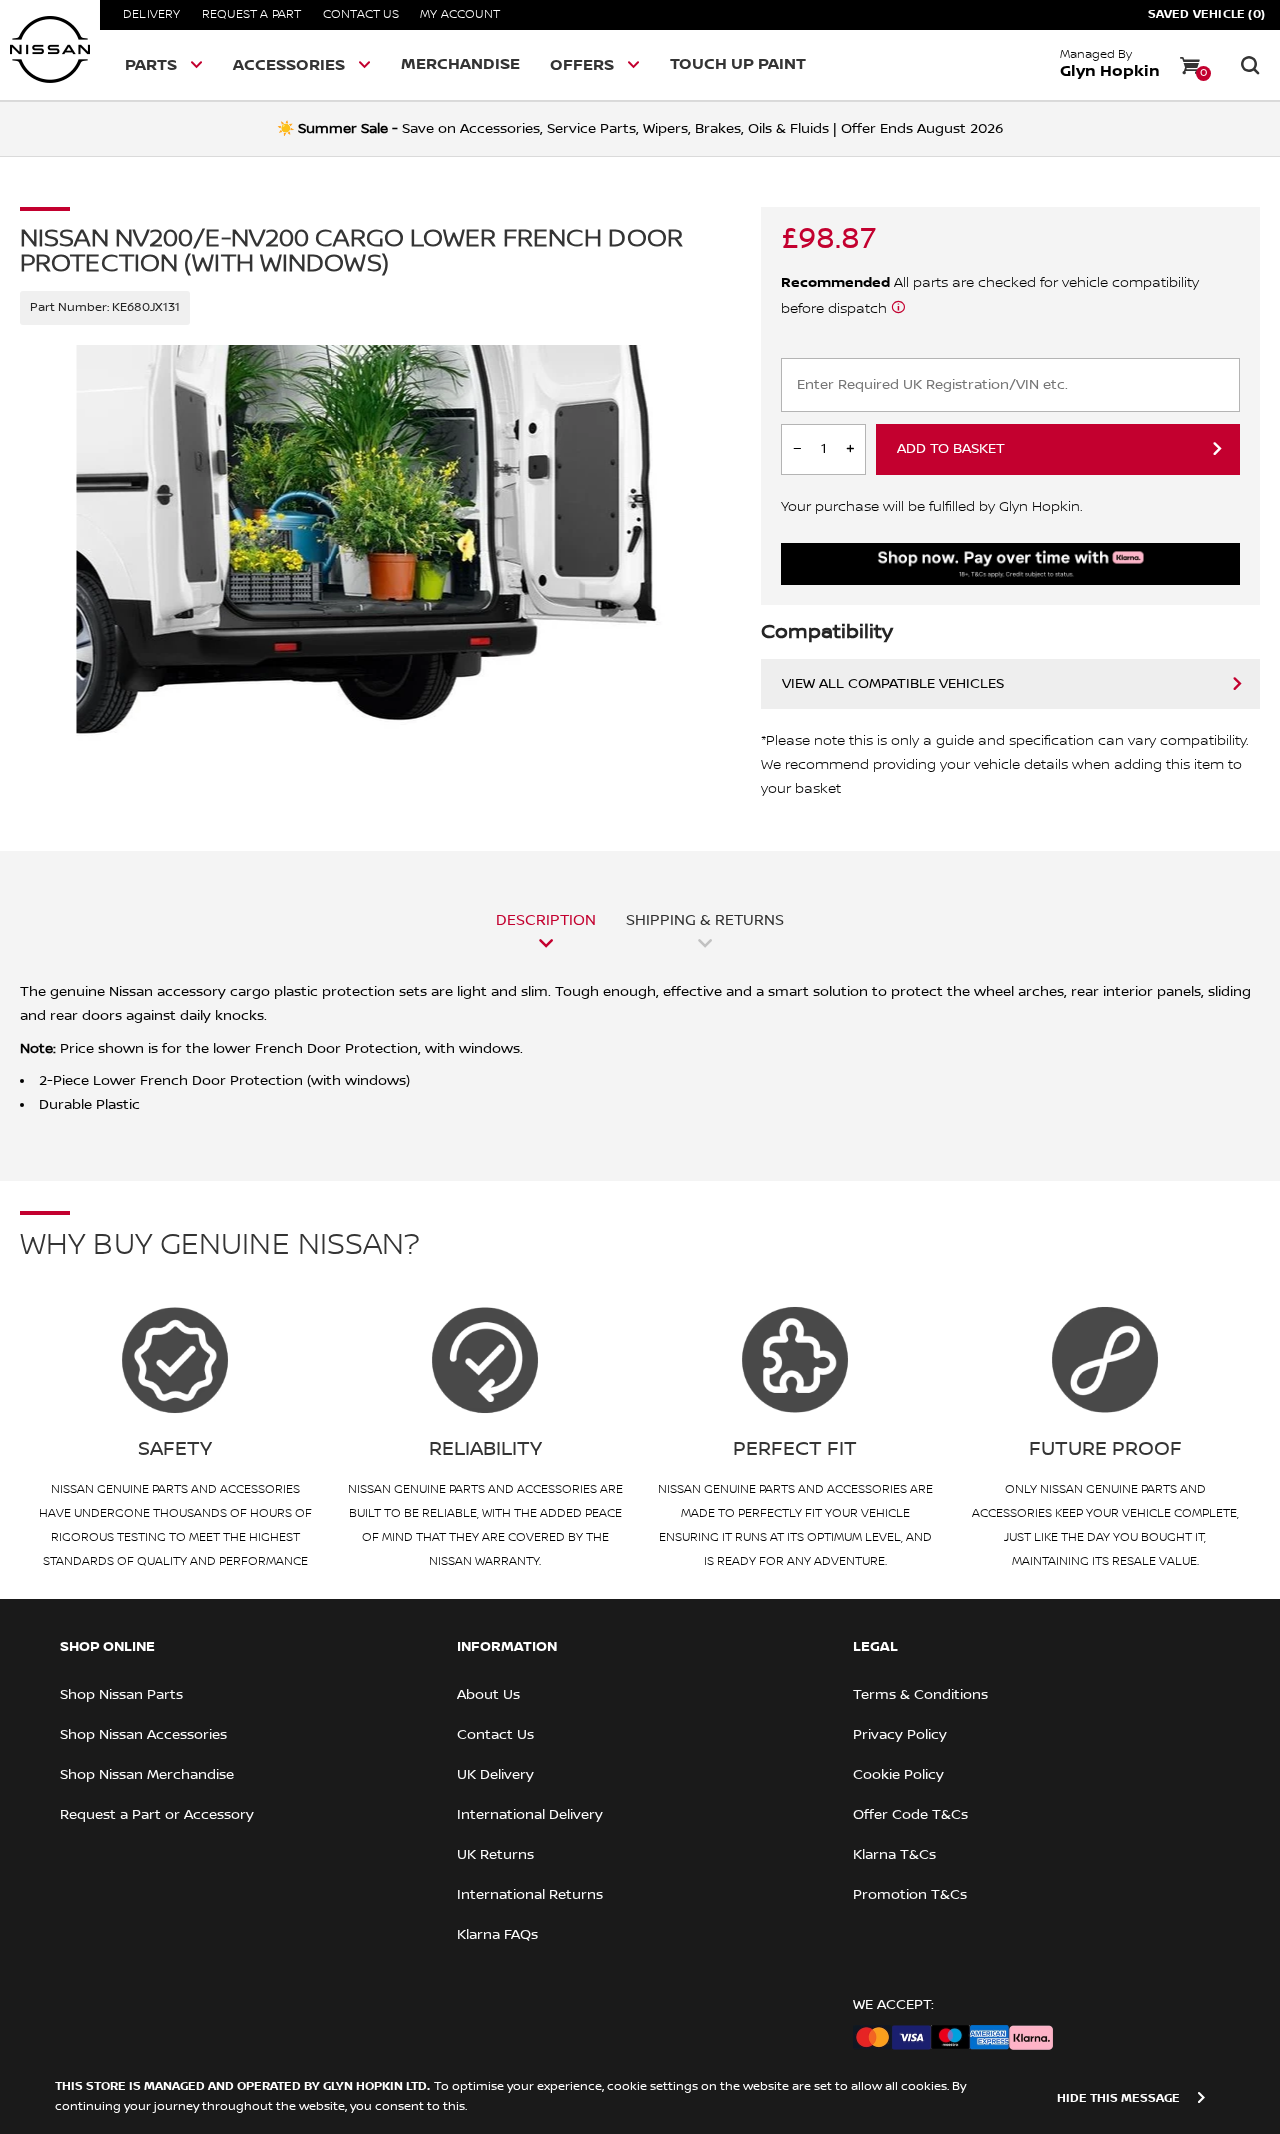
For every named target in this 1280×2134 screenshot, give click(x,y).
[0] (1190, 65)
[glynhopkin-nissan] (50, 50)
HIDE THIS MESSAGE (1118, 2098)
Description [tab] (546, 920)
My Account (460, 14)
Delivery (152, 14)
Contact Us (361, 14)
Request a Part (252, 14)
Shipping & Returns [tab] (705, 920)
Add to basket (951, 449)
